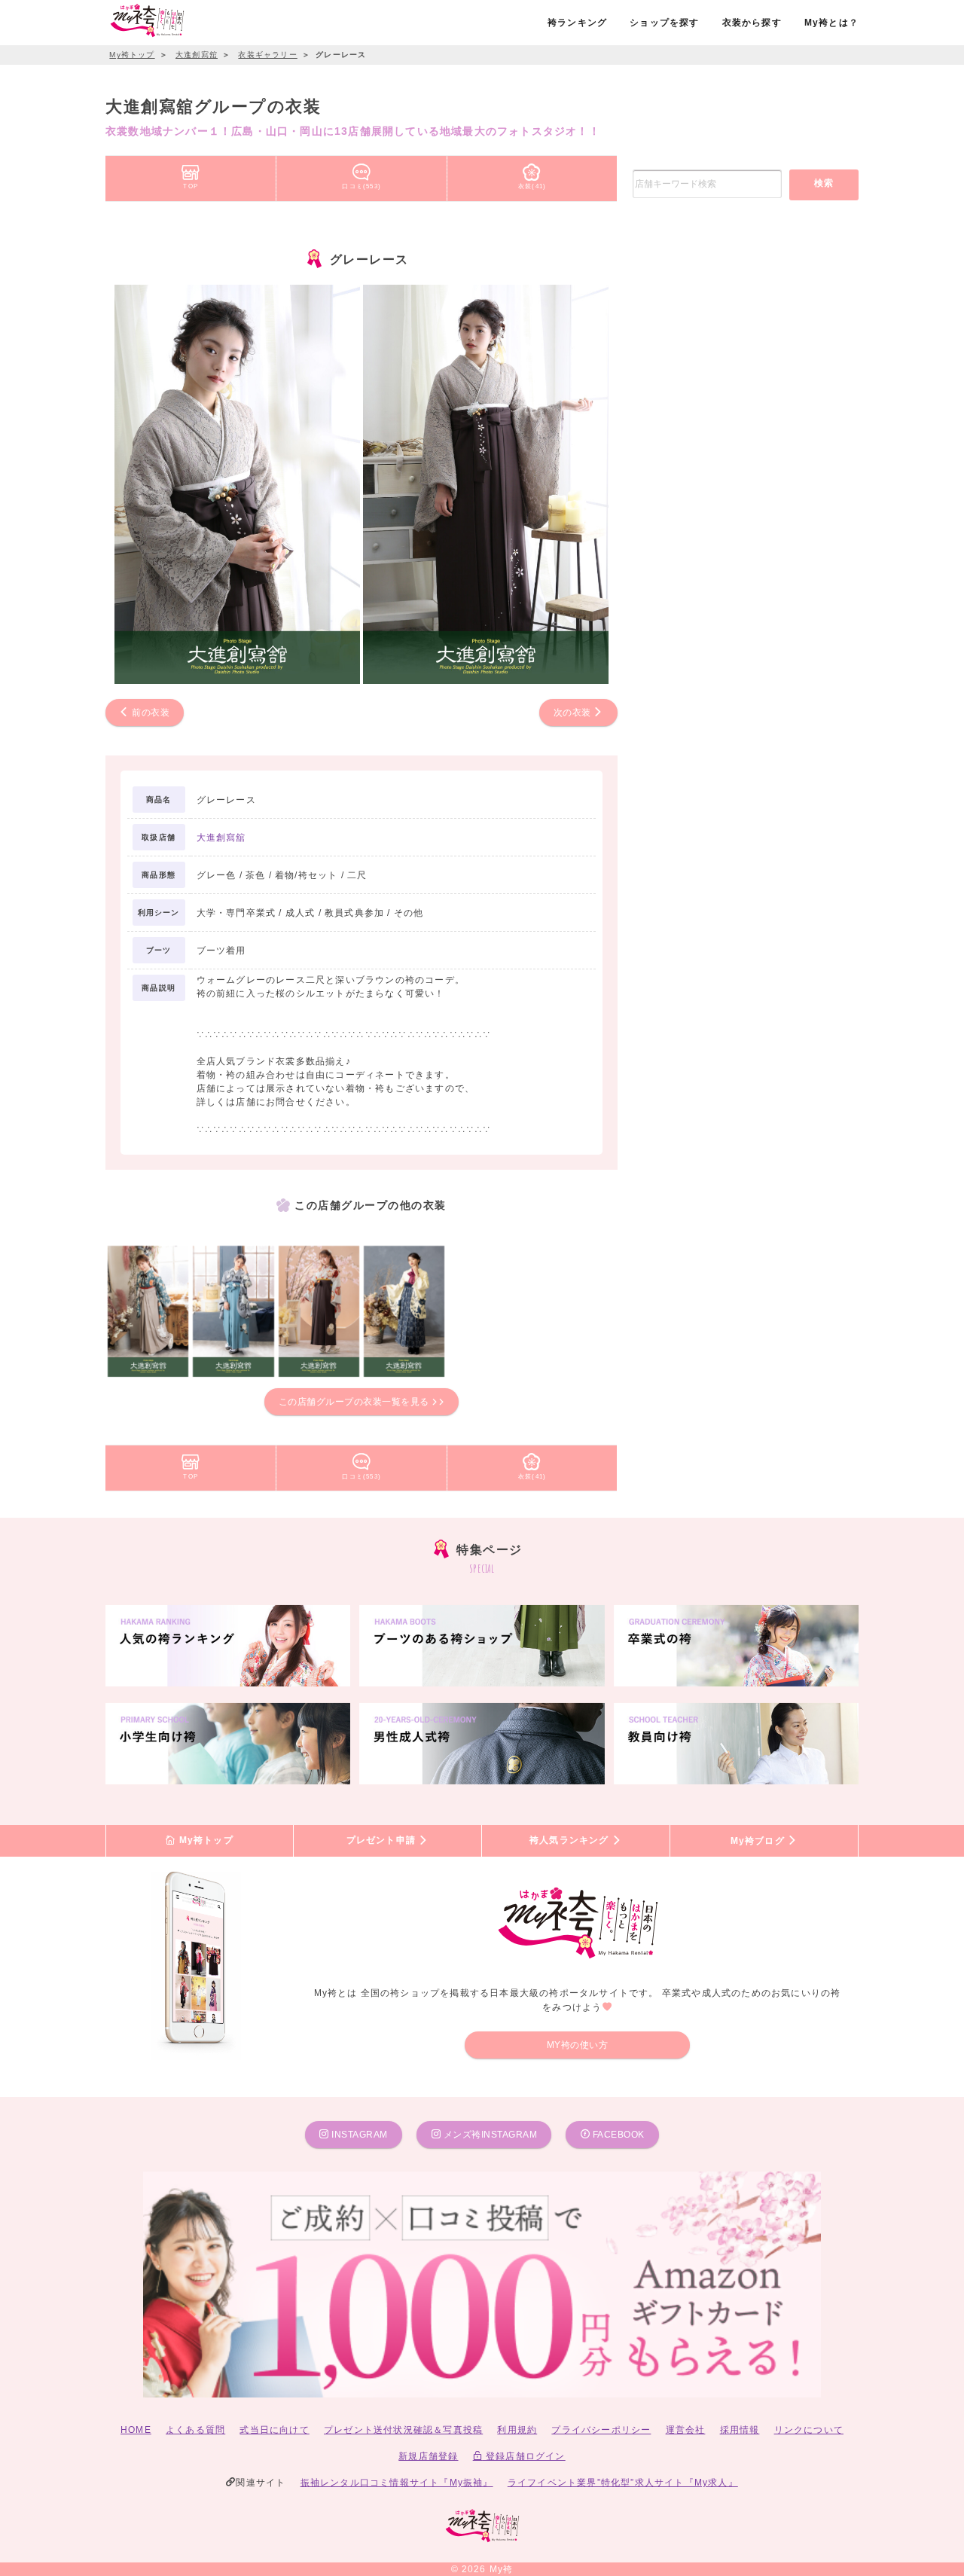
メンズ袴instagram (489, 2135)
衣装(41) (532, 186)
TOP (191, 186)
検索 (824, 183)
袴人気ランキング (571, 1841)
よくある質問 (195, 2430)
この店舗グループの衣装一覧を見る (355, 1402)
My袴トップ (204, 1841)
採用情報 (740, 2430)
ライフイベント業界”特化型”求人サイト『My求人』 (623, 2483)
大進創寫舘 (221, 838)
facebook (617, 2135)
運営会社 (686, 2430)
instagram (358, 2135)
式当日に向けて (274, 2430)
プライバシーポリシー (601, 2430)
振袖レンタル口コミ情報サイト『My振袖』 (397, 2483)
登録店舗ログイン (524, 2456)
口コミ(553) (361, 186)
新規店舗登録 (428, 2456)
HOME (136, 2430)
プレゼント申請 (383, 1841)
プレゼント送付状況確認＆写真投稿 (403, 2430)
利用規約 (517, 2430)
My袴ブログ (759, 1841)
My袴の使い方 (578, 2045)
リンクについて (809, 2430)
